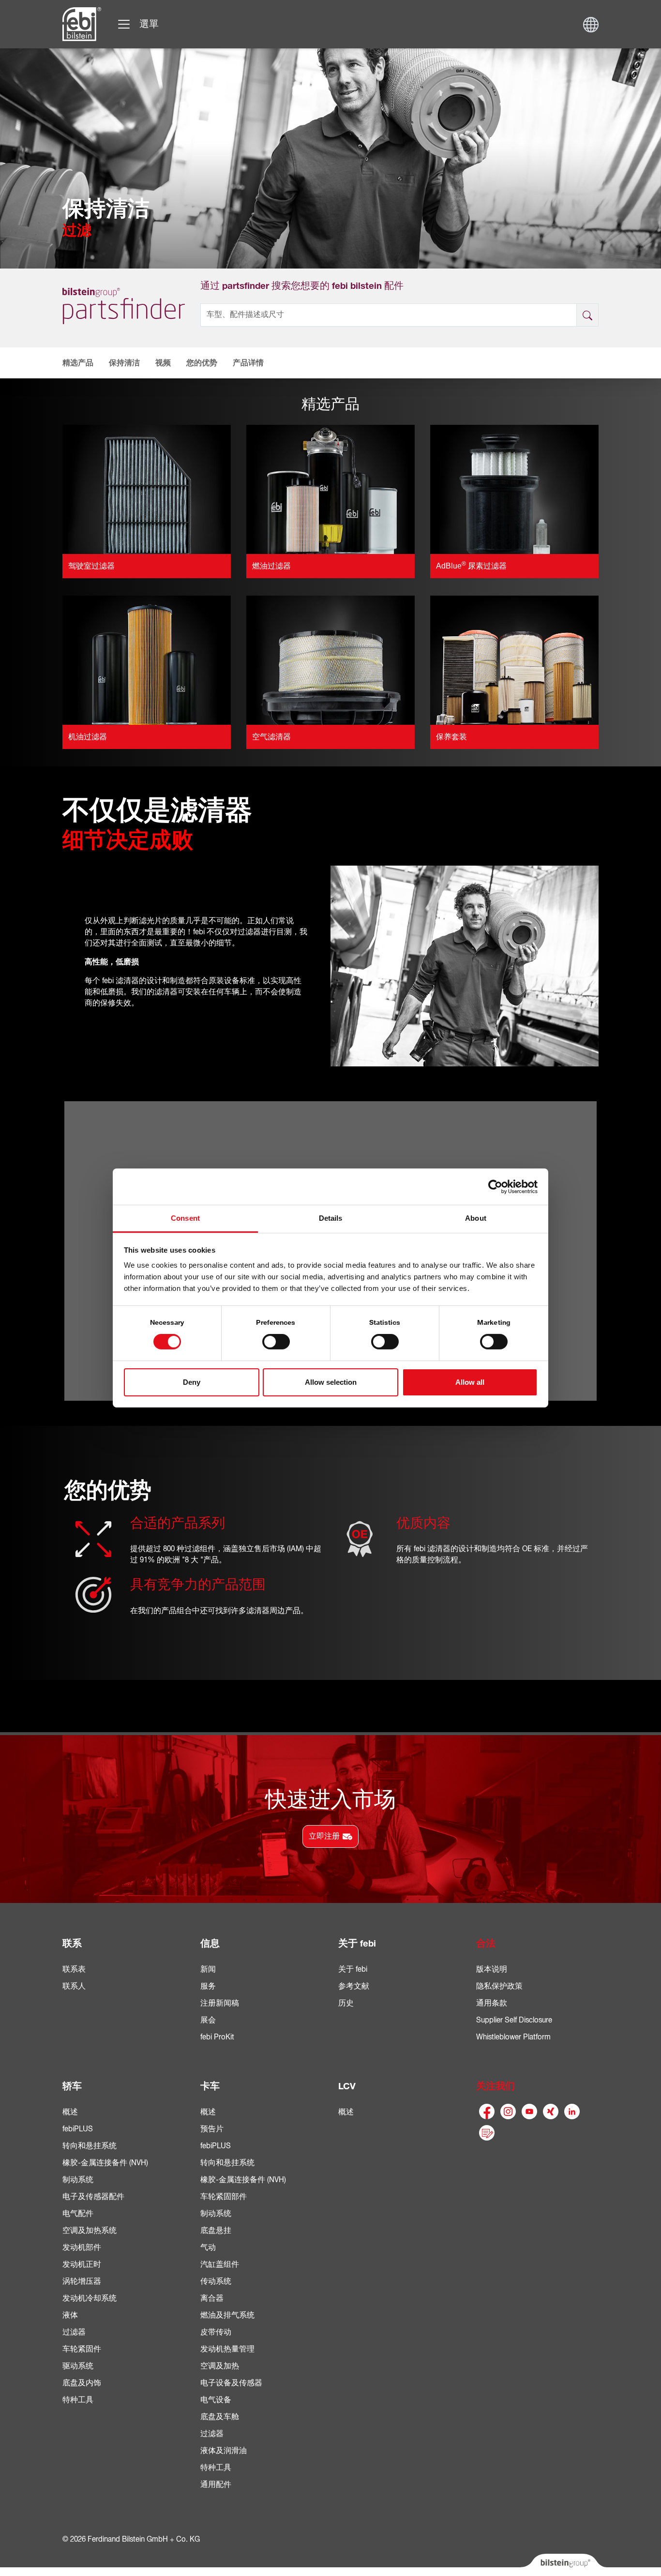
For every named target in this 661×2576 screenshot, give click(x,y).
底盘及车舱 (220, 2417)
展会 (208, 2020)
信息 (210, 1944)
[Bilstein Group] (563, 2565)
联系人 (74, 1986)
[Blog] (487, 2133)
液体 (70, 2315)
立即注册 (324, 1836)
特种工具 (78, 2400)
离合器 (212, 2298)
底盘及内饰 (82, 2383)
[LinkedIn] (572, 2112)
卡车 (210, 2086)
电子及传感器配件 (93, 2197)
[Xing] (551, 2112)
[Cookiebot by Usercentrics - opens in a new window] (495, 1186)
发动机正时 (82, 2264)
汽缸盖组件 (220, 2264)
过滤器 (74, 2332)
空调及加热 (220, 2366)
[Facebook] (487, 2112)
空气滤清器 (271, 737)
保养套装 (451, 737)
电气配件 (78, 2214)
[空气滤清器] (330, 660)
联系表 (74, 1969)
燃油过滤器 (271, 566)
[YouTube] (529, 2112)
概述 (70, 2112)
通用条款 (492, 2003)
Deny (192, 1382)
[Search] (587, 315)
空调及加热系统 (90, 2231)
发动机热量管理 (227, 2349)
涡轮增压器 (82, 2281)
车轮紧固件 (82, 2349)
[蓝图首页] (82, 24)
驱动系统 (78, 2366)
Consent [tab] (185, 1218)
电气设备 (216, 2400)
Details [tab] (331, 1218)
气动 (208, 2247)
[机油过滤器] (147, 660)
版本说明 (492, 1969)
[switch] (276, 1342)
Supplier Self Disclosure (514, 2020)
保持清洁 (124, 363)
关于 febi (357, 1944)
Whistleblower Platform (513, 2037)
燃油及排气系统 (227, 2315)
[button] (74, 363)
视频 (163, 363)
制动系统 (78, 2180)
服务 (208, 1986)
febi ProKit (217, 2037)
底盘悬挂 (216, 2231)
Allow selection (331, 1382)
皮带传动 (216, 2332)
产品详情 (248, 363)
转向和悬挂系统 (90, 2146)
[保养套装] (514, 660)
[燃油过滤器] (330, 489)
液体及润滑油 (224, 2451)
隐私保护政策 (499, 1986)
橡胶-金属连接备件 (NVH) (105, 2163)
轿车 (72, 2086)
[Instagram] (508, 2112)
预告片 (212, 2129)
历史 (346, 2003)
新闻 (208, 1969)
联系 (72, 1944)
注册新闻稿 (220, 2003)
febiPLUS (78, 2129)
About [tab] (476, 1218)
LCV (347, 2086)
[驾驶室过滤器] (147, 489)
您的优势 (202, 363)
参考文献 (354, 1986)
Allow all (470, 1382)
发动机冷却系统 (90, 2298)
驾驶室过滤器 (91, 566)
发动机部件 (82, 2247)
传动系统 (216, 2281)
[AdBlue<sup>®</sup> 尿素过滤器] (514, 489)
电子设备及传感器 (231, 2383)
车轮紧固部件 (224, 2197)
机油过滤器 (88, 737)
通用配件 (216, 2485)
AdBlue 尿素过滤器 (471, 566)
